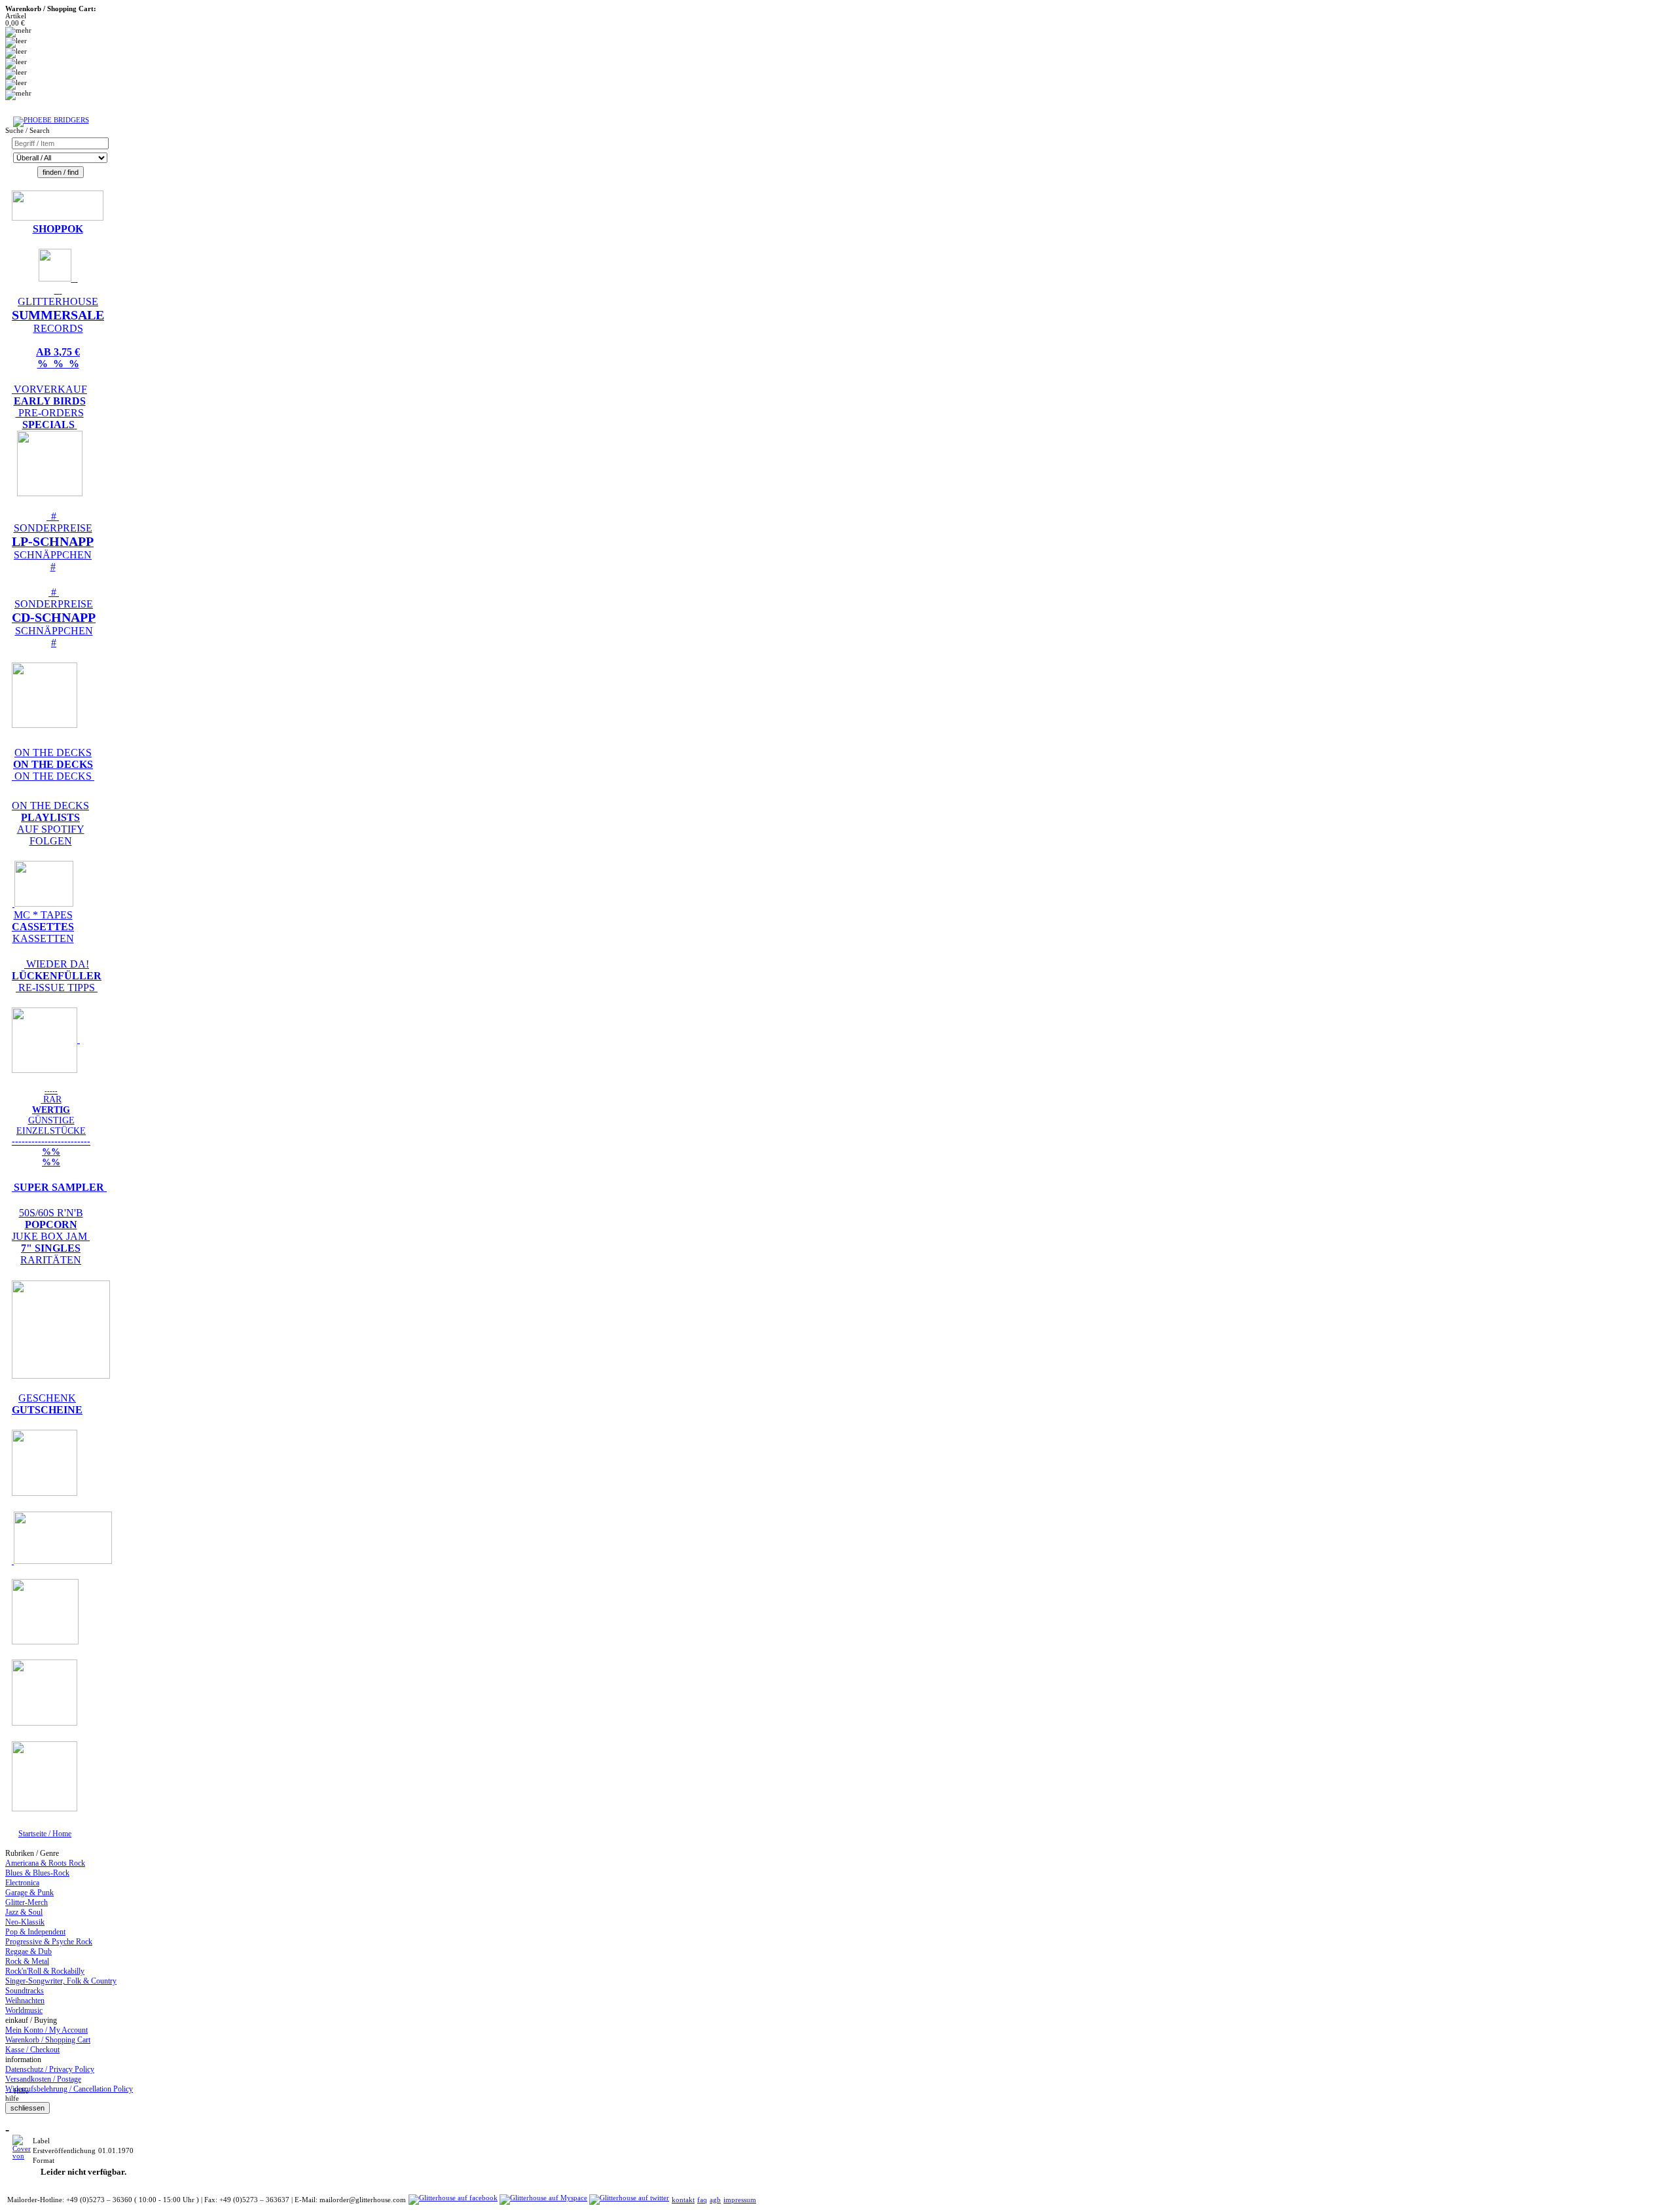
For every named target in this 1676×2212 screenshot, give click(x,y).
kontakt (683, 2200)
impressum (740, 2200)
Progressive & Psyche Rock (49, 1942)
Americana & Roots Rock (45, 1863)
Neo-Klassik (25, 1922)
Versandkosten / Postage (43, 2079)
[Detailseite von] (22, 2156)
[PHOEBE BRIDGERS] (51, 120)
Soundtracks (25, 1991)
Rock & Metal (27, 1961)
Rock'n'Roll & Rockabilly (45, 1971)
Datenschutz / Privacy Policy (50, 2069)
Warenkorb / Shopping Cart (48, 2040)
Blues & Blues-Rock (37, 1873)
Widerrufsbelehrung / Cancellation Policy (69, 2089)
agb (715, 2200)
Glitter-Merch (27, 1902)
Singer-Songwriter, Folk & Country (61, 1981)
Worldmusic (24, 2010)
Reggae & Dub (28, 1951)
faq (702, 2200)
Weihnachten (25, 2001)
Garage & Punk (29, 1893)
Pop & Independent (35, 1932)
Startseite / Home (45, 1834)
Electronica (22, 1883)
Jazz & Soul (24, 1912)
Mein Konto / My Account (46, 2030)
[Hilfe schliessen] (27, 2108)
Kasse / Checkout (32, 2050)
